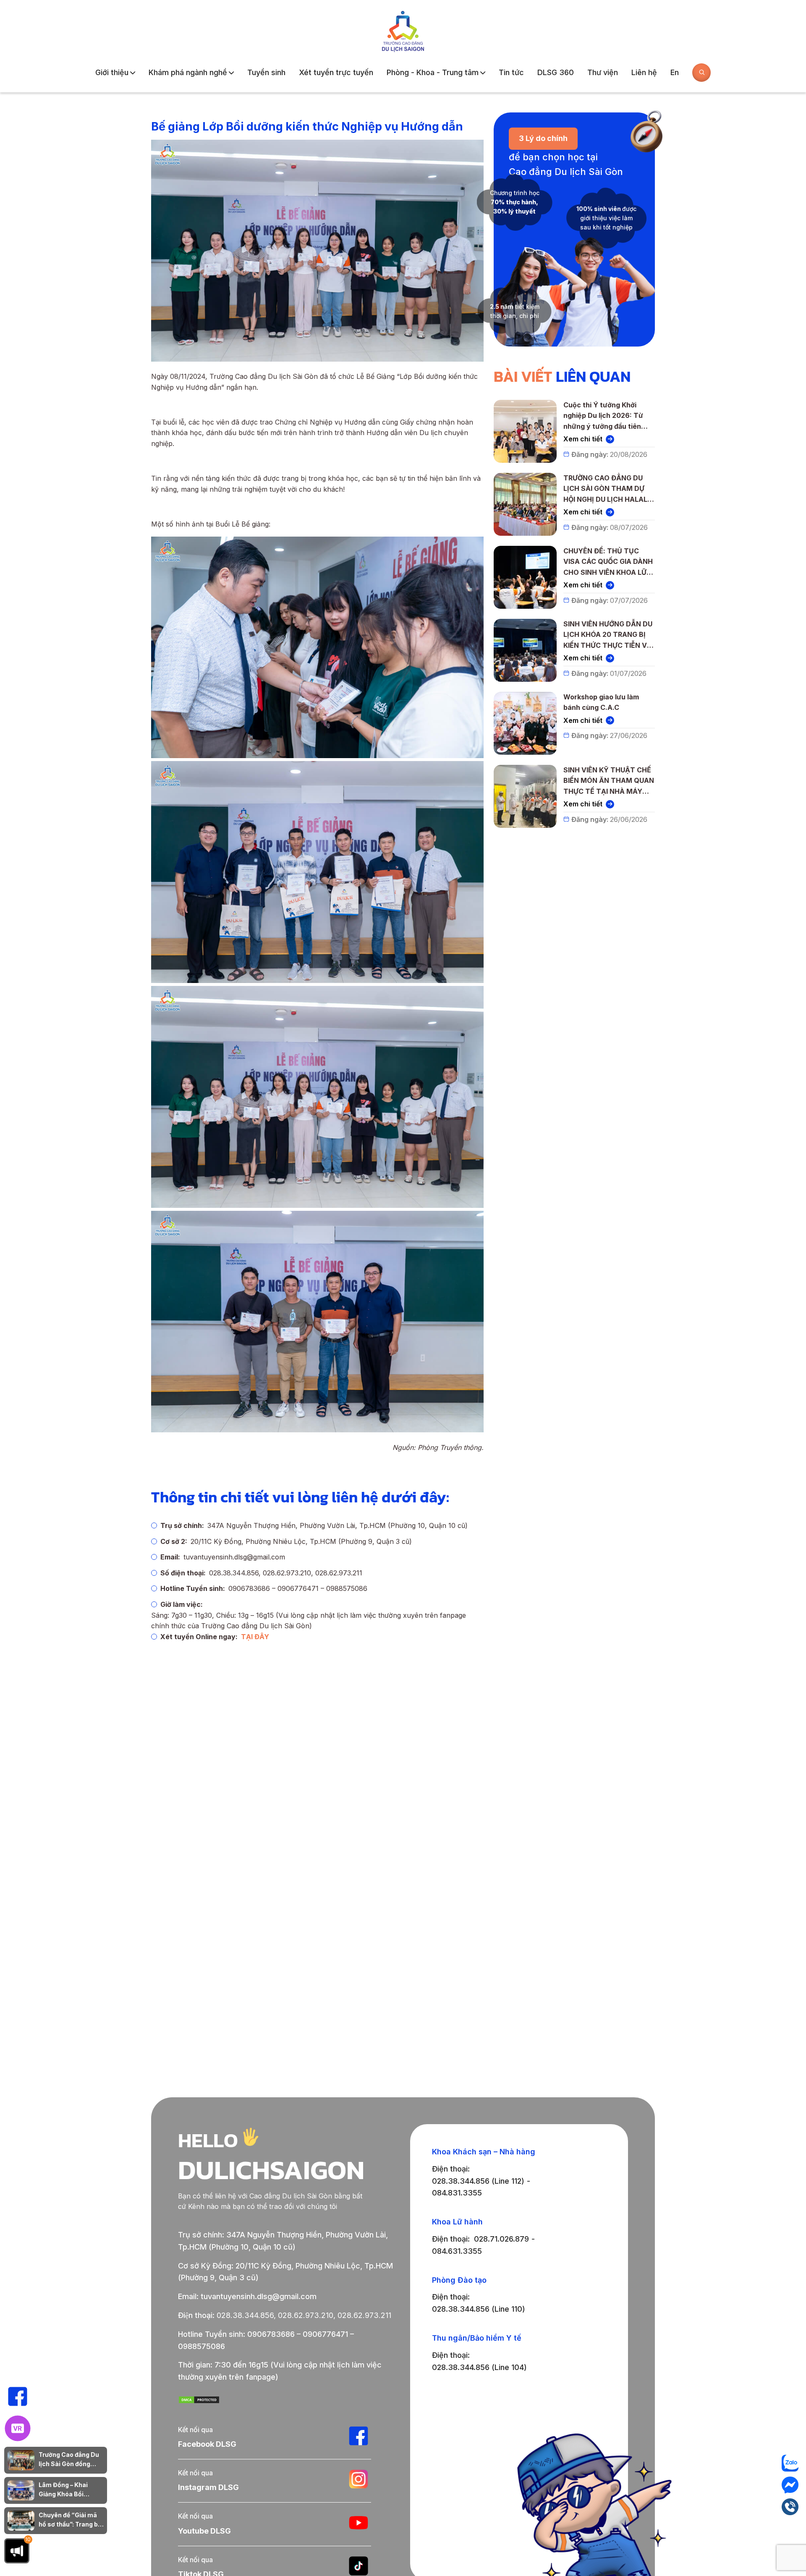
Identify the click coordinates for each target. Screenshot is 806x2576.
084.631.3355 (457, 2251)
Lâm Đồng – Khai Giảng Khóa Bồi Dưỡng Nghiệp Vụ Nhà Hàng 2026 (71, 2490)
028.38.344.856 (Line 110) (479, 2309)
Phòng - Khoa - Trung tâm (433, 72)
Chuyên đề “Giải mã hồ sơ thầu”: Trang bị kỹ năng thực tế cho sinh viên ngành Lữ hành (69, 2520)
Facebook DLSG (207, 2444)
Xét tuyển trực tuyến (336, 72)
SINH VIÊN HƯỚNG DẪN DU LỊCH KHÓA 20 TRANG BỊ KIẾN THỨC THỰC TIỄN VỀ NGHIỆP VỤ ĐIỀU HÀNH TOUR (608, 635)
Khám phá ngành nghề (188, 72)
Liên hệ (644, 72)
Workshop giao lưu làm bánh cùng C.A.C (601, 702)
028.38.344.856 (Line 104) (479, 2367)
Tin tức (511, 72)
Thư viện (603, 72)
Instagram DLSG (208, 2487)
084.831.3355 (457, 2193)
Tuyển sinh (266, 72)
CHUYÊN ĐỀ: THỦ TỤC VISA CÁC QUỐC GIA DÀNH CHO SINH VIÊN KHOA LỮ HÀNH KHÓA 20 (608, 562)
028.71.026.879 (501, 2239)
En (675, 72)
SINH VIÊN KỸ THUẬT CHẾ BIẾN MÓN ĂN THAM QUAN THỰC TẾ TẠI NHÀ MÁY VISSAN (609, 781)
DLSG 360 (556, 72)
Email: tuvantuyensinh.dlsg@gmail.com (247, 2296)
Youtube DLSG (204, 2531)
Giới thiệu (112, 72)
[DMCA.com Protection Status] (199, 2401)
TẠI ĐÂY (255, 1637)
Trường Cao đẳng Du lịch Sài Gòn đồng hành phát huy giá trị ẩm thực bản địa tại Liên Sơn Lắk (69, 2460)
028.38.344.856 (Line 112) (478, 2181)
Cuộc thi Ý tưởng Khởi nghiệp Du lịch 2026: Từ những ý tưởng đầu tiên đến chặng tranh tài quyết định (607, 416)
